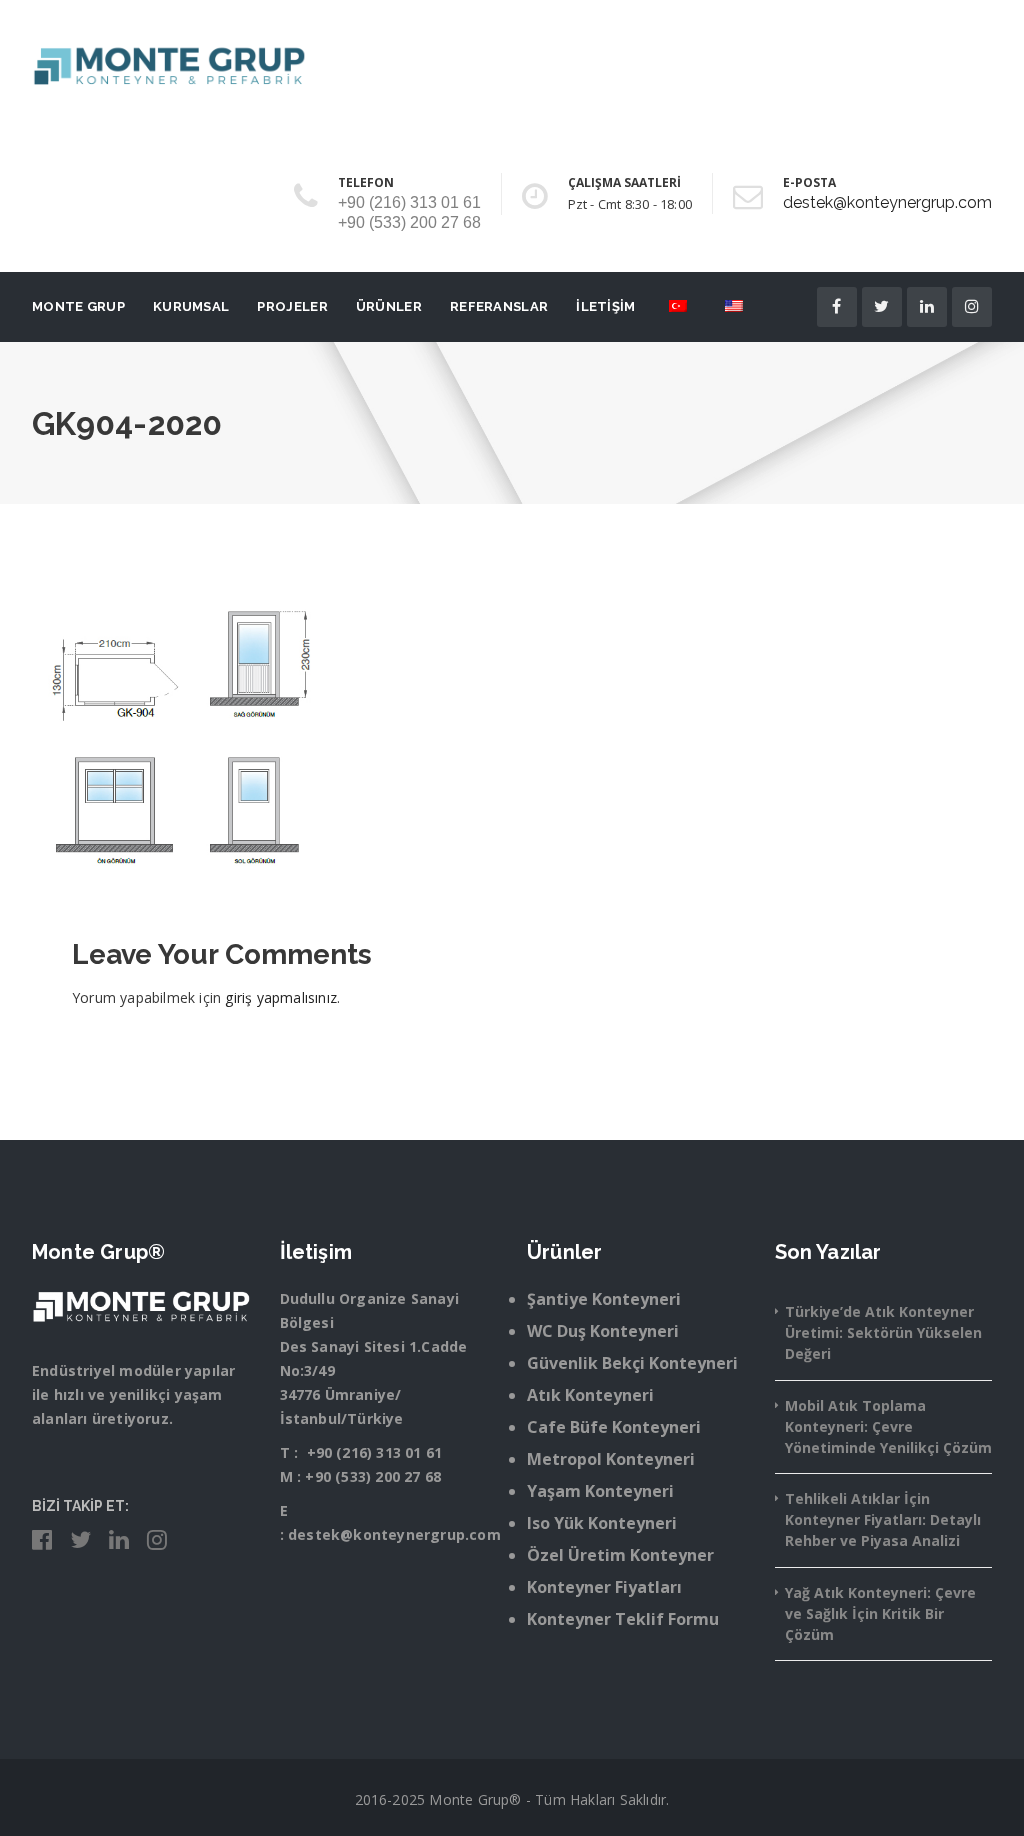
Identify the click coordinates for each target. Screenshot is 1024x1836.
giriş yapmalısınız (281, 997)
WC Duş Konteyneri (603, 1331)
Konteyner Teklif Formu (623, 1619)
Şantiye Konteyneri (604, 1299)
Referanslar (499, 306)
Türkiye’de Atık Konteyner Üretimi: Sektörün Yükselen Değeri (883, 1332)
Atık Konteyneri (590, 1395)
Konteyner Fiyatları (604, 1587)
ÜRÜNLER (389, 306)
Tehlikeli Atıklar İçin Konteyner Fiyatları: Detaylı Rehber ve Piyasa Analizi (883, 1519)
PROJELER (292, 306)
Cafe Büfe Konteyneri (614, 1427)
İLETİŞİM (605, 306)
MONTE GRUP (78, 306)
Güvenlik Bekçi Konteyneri (632, 1363)
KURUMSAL (191, 306)
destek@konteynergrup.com (887, 202)
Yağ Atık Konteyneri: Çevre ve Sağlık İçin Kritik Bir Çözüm (880, 1613)
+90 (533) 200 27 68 (373, 1476)
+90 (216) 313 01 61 (375, 1452)
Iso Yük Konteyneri (602, 1523)
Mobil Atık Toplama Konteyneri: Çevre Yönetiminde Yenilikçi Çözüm (888, 1426)
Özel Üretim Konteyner (620, 1555)
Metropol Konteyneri (611, 1459)
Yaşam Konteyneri (600, 1491)
